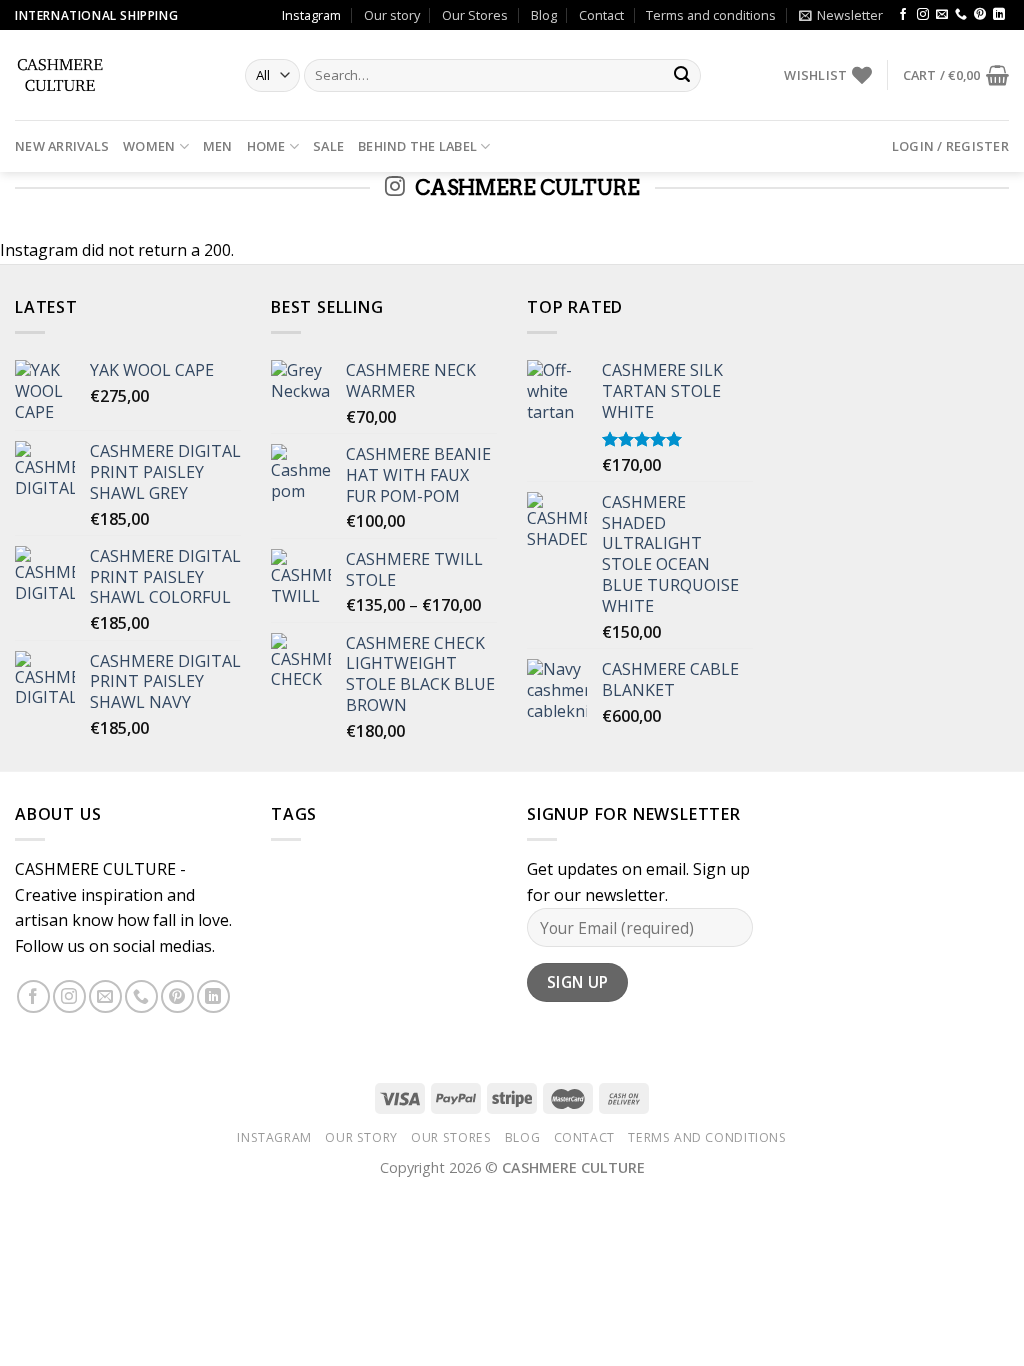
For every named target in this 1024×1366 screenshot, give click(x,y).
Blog (544, 15)
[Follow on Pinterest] (980, 15)
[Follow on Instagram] (923, 15)
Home (266, 146)
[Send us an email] (942, 15)
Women (149, 146)
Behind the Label (417, 146)
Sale (328, 146)
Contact (601, 15)
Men (218, 146)
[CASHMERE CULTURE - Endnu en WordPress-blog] (115, 75)
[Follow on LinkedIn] (999, 15)
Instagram (311, 15)
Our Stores (475, 15)
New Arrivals (62, 146)
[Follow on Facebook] (903, 15)
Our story (392, 15)
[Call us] (961, 15)
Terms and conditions (711, 15)
